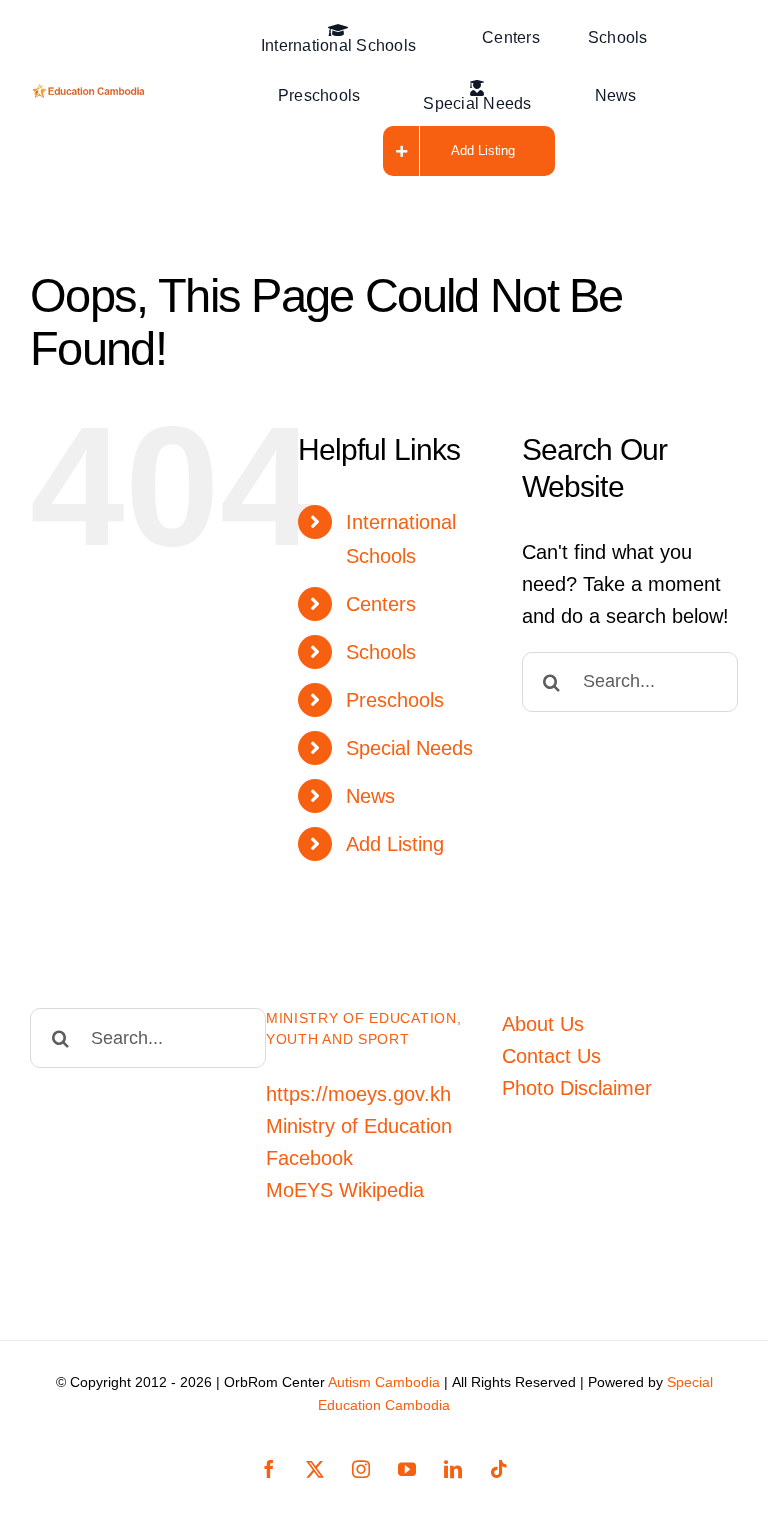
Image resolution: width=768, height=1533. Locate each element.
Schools (381, 652)
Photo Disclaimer (577, 1088)
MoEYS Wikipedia (345, 1190)
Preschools (395, 700)
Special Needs (409, 748)
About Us (543, 1024)
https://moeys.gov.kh (358, 1094)
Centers (381, 604)
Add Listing (395, 844)
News (370, 796)
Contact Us (551, 1056)
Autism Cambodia (384, 1382)
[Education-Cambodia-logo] (91, 94)
